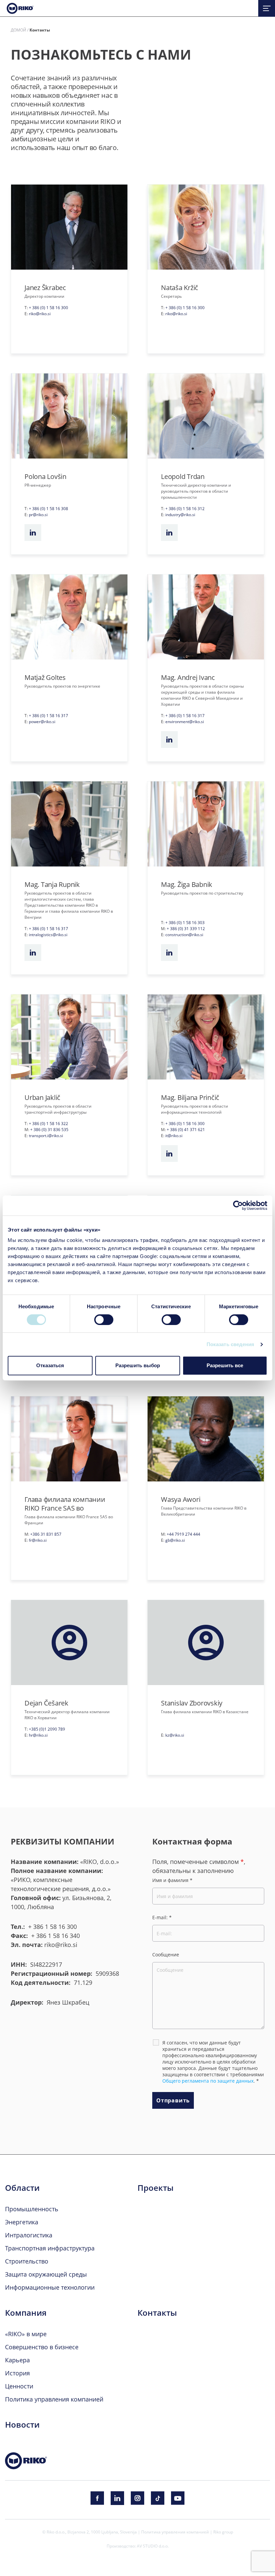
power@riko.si (42, 721)
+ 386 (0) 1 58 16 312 (185, 508)
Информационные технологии (50, 2287)
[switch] (104, 1320)
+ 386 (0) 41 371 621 (186, 1129)
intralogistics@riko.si (48, 934)
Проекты (155, 2188)
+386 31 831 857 (46, 1534)
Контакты (157, 2313)
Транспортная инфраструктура (50, 2248)
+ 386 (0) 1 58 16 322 (48, 1123)
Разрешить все (225, 1365)
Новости (22, 2425)
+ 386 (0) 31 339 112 (186, 928)
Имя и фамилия (172, 1880)
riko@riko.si (40, 314)
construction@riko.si (184, 934)
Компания (26, 2313)
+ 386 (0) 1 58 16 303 (185, 922)
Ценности (19, 2386)
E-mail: (162, 1917)
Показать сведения (231, 1344)
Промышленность (32, 2209)
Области (22, 2188)
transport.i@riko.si (46, 1135)
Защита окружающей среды (46, 2274)
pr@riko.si (38, 514)
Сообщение (166, 1955)
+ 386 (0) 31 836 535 (49, 1129)
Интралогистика (29, 2235)
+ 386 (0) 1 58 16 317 (48, 715)
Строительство (27, 2261)
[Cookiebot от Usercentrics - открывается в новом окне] (238, 1205)
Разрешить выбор (138, 1365)
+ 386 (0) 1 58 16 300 (48, 307)
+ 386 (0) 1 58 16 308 (48, 508)
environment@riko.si (185, 721)
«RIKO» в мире (26, 2334)
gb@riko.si (175, 1540)
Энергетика (22, 2222)
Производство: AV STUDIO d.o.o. (138, 2546)
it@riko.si (174, 1135)
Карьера (17, 2360)
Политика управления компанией (54, 2399)
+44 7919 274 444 (183, 1534)
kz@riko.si (175, 1735)
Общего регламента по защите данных (208, 2081)
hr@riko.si (38, 1735)
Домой (18, 30)
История (17, 2373)
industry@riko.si (180, 514)
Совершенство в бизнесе (42, 2347)
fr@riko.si (38, 1540)
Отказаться (50, 1365)
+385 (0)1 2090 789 (47, 1729)
